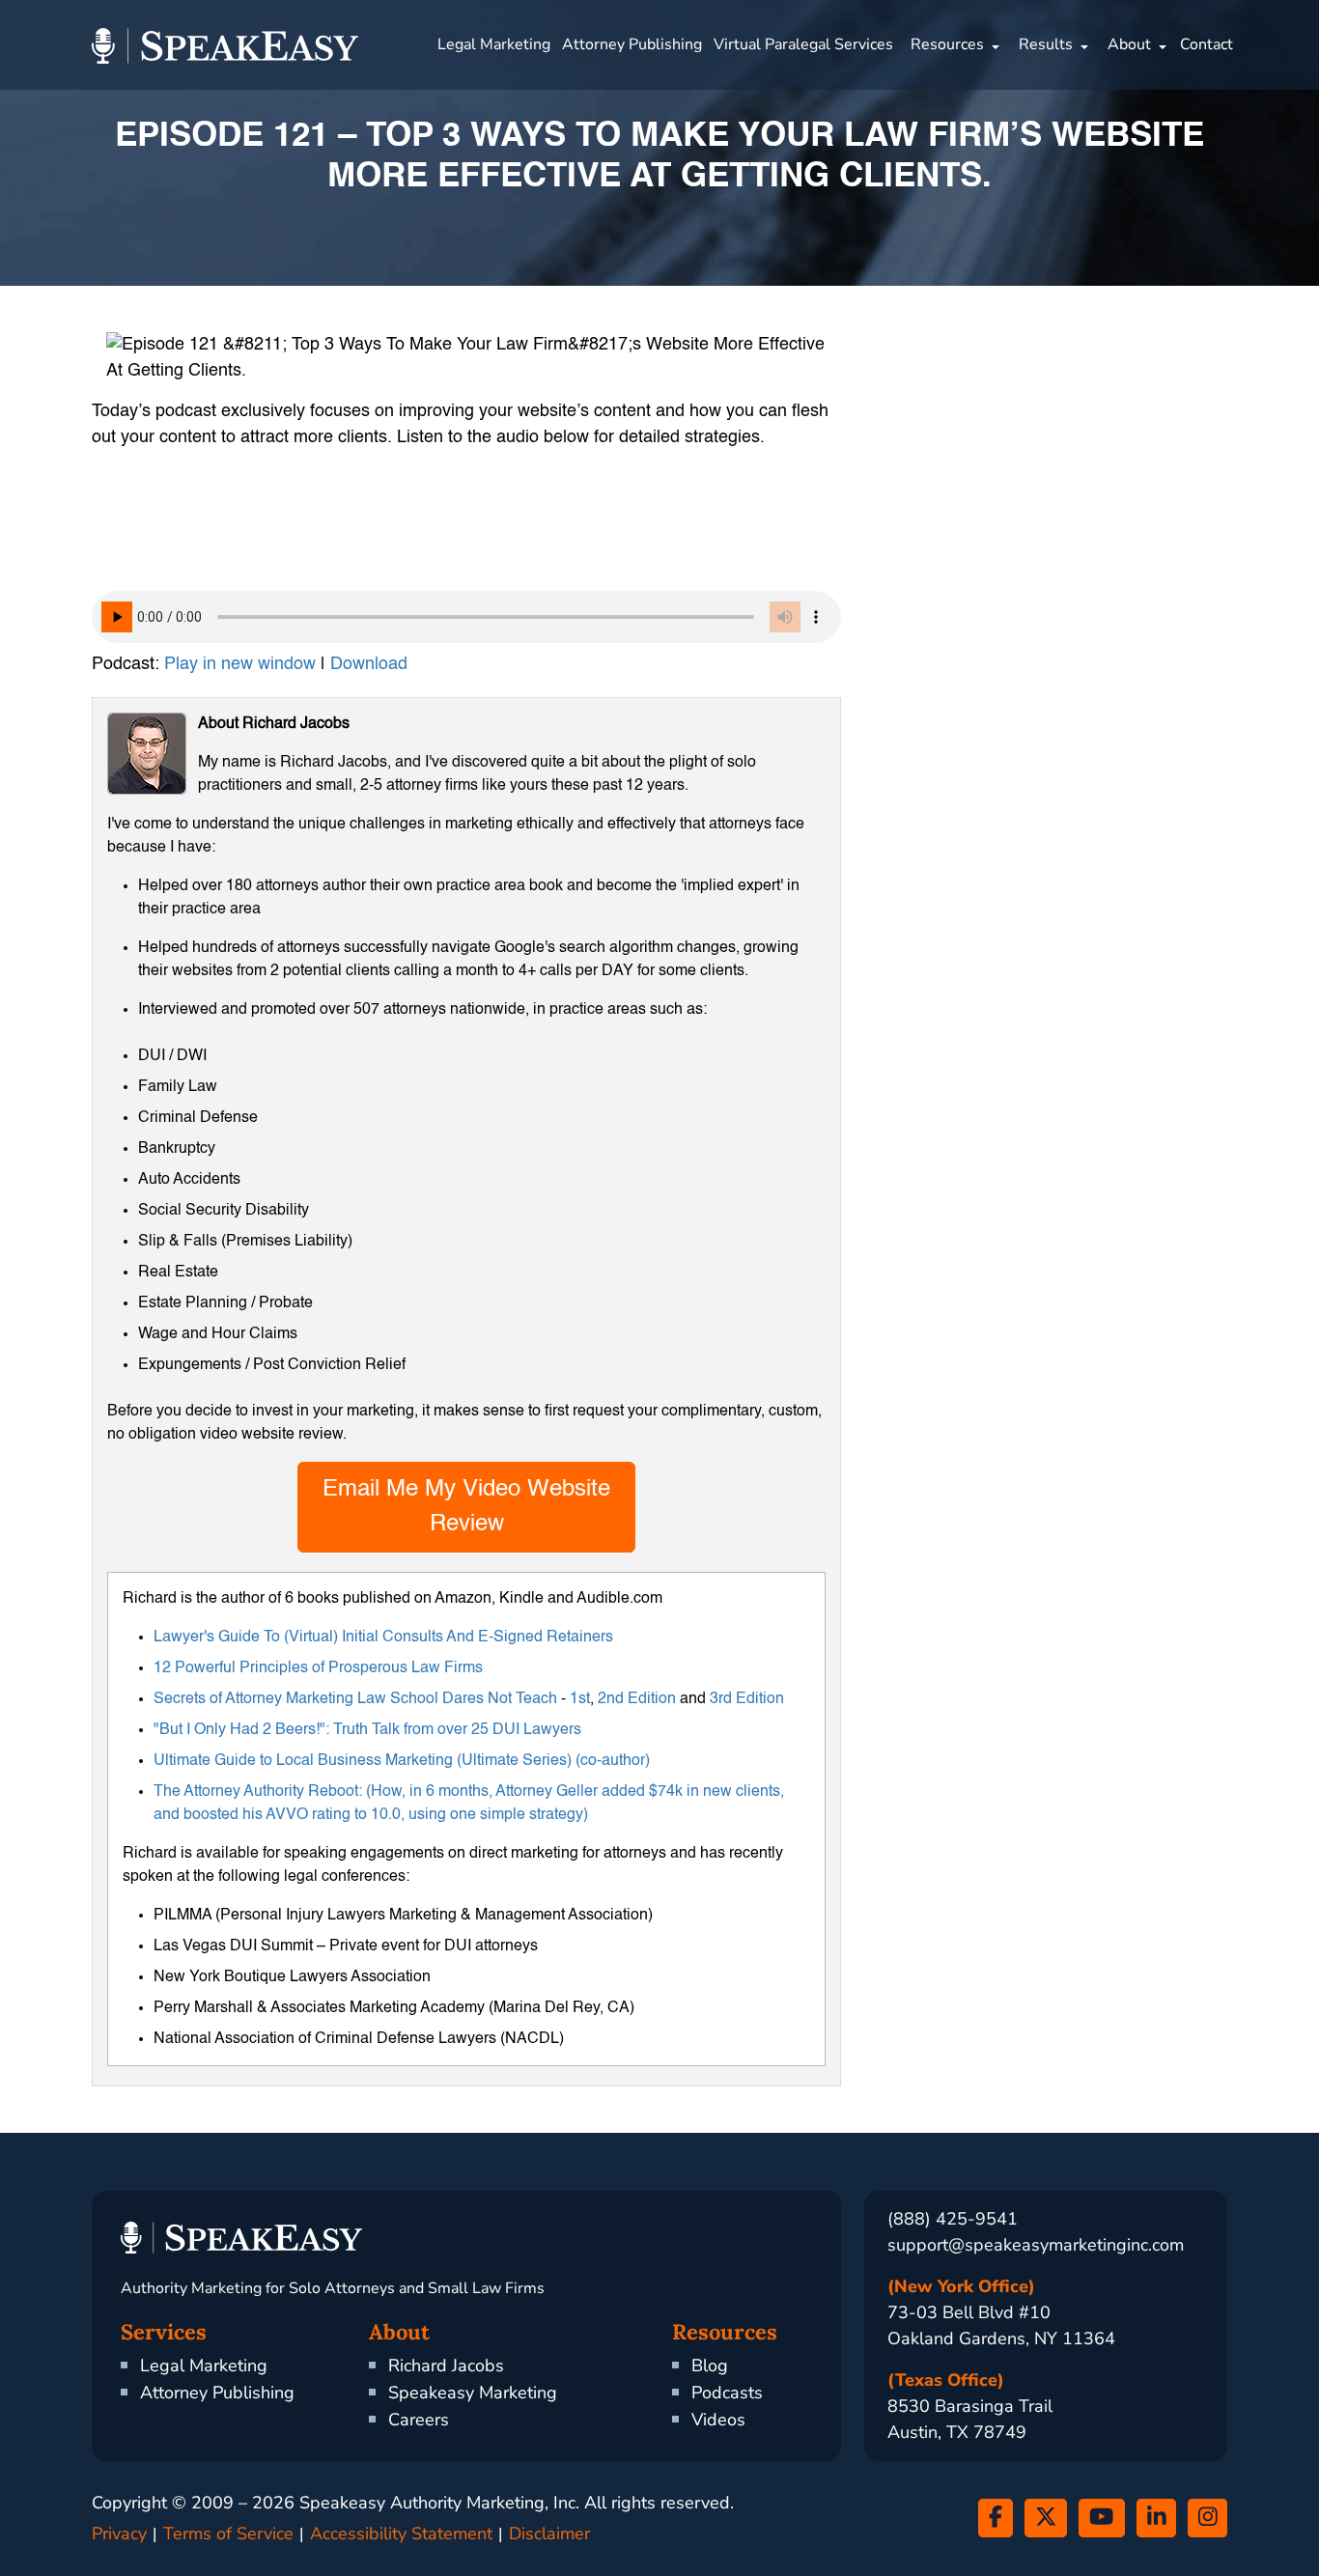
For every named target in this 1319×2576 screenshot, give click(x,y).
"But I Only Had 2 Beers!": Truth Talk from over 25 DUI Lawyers (367, 1730)
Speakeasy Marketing (473, 2393)
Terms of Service (228, 2534)
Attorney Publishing (632, 44)
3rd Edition (747, 1699)
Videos (718, 2420)
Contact (1207, 44)
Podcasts (727, 2393)
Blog (710, 2366)
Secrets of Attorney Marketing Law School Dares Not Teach (355, 1699)
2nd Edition (637, 1699)
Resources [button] (947, 44)
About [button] (1129, 44)
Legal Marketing (494, 44)
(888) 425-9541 (953, 2219)
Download (369, 664)
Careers (419, 2420)
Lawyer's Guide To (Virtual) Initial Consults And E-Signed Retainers (383, 1638)
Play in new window (240, 664)
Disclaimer (549, 2534)
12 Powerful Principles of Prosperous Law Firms (318, 1668)
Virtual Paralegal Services (803, 44)
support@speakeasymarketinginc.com (1036, 2245)
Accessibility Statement (401, 2534)
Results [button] (1046, 44)
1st (580, 1699)
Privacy (119, 2534)
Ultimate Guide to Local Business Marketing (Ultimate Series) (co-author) (402, 1761)
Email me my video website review (466, 1507)
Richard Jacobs (446, 2366)
